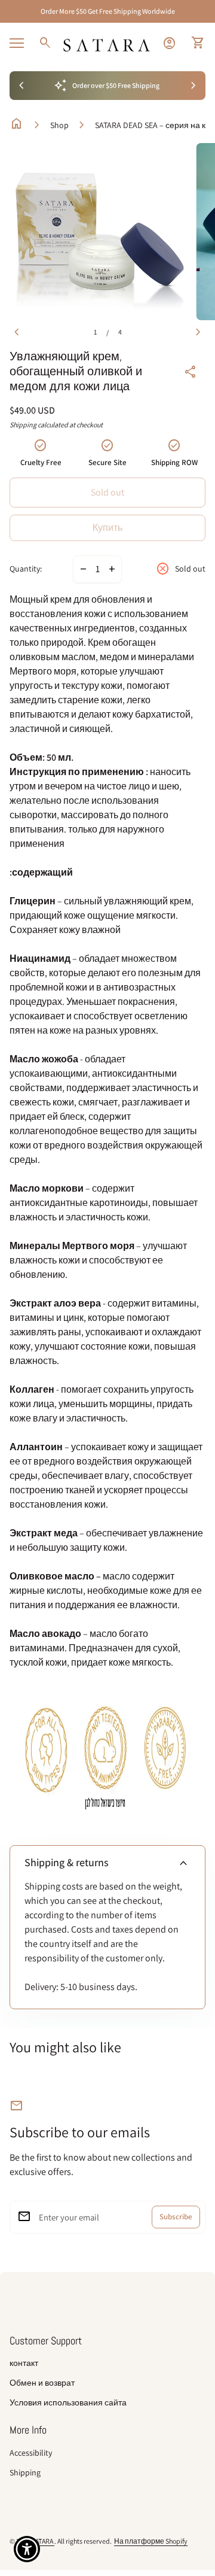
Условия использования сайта (68, 2402)
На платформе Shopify (151, 2541)
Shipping (23, 425)
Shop (59, 125)
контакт (24, 2363)
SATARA (43, 2541)
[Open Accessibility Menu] (27, 2549)
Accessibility (31, 2453)
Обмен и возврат (42, 2383)
